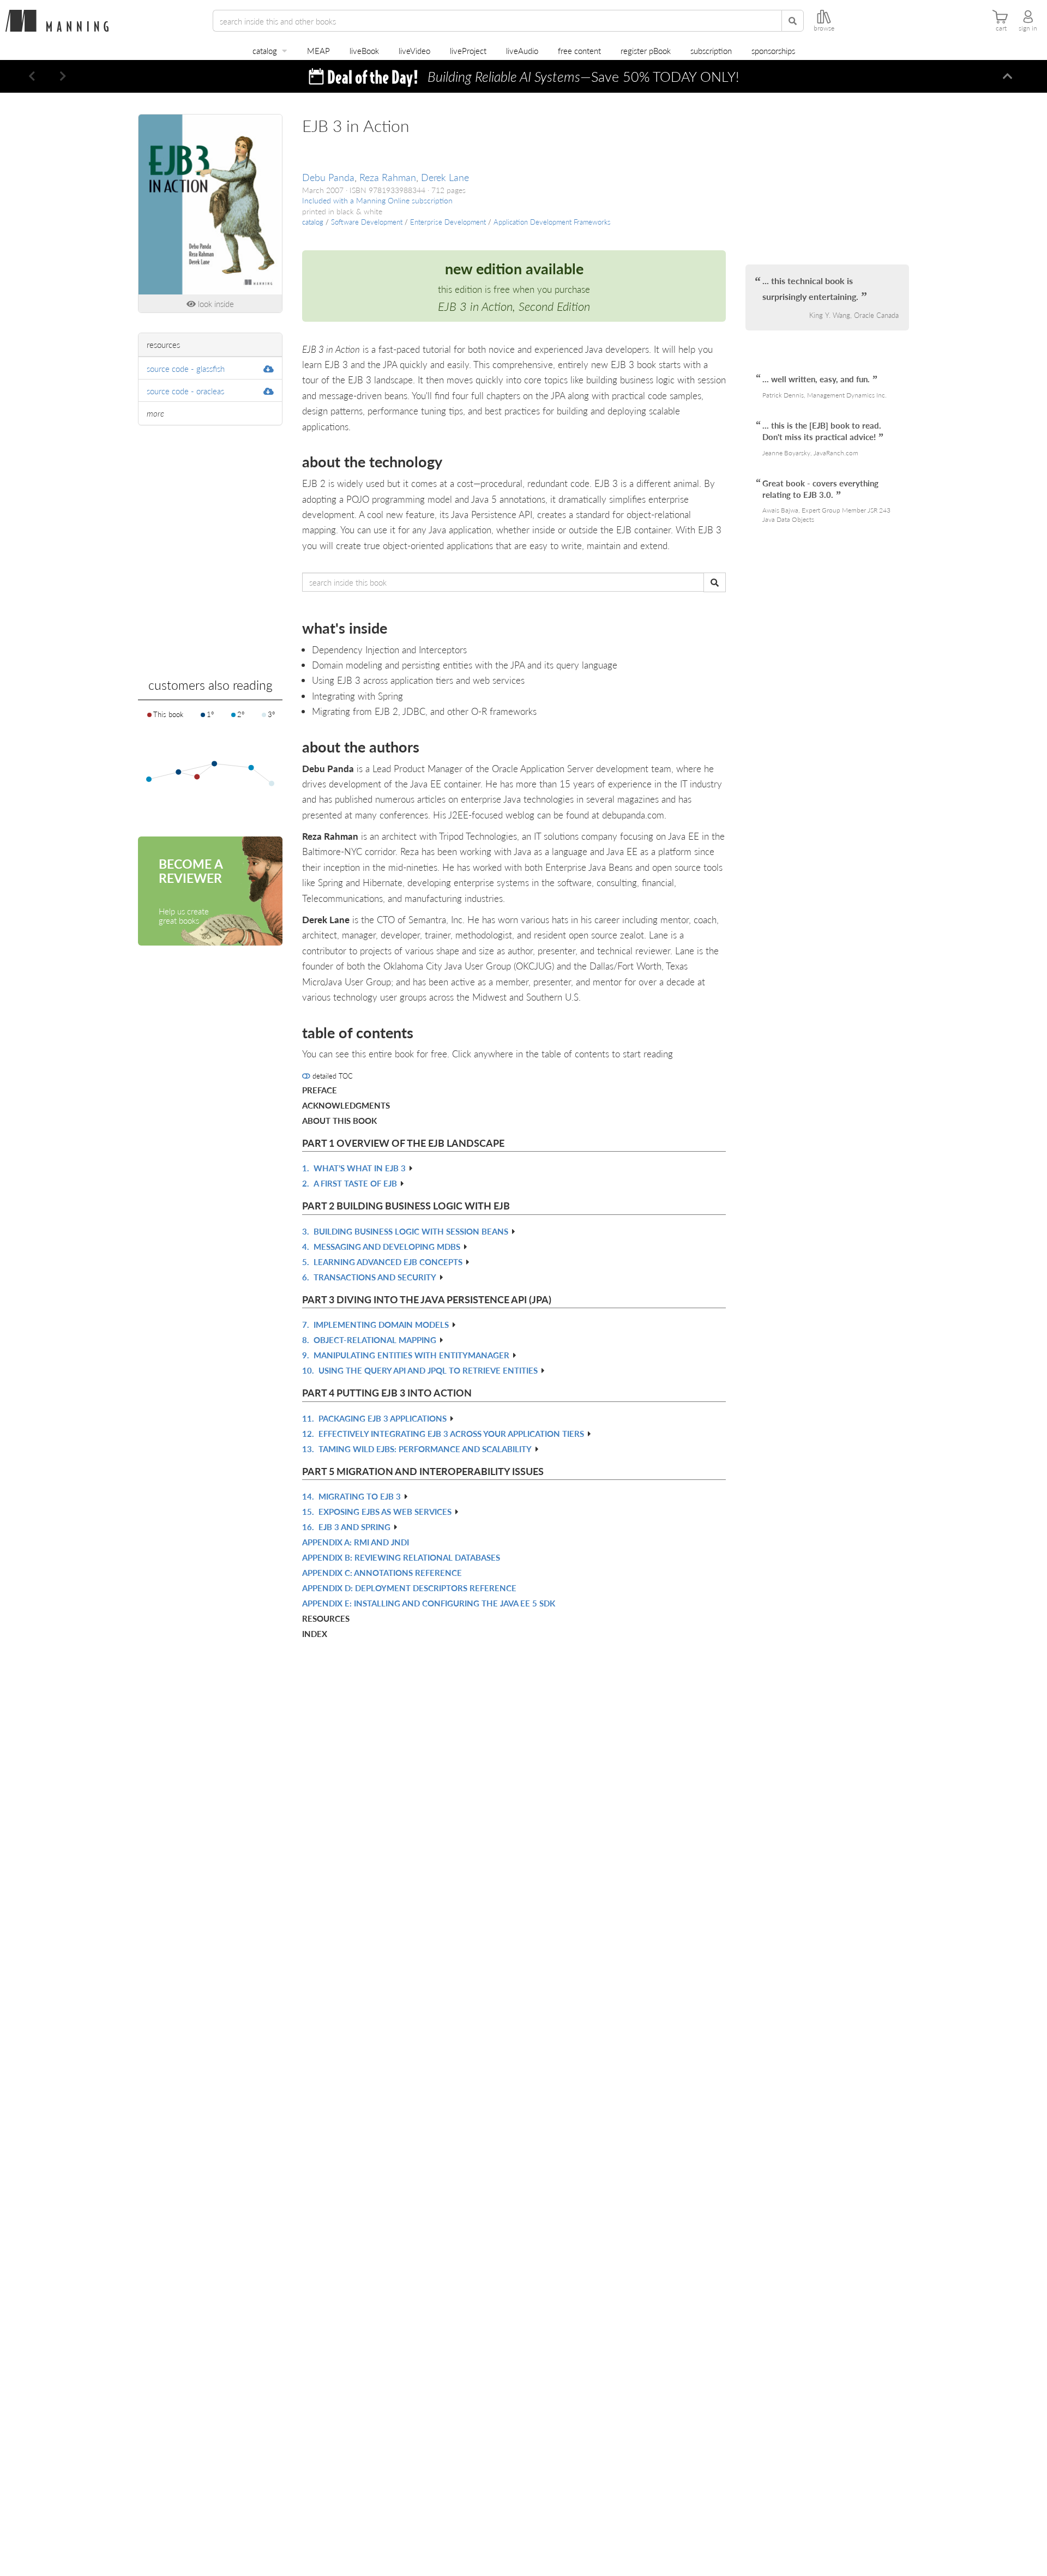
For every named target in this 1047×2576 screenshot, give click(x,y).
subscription (711, 50)
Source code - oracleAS (185, 391)
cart (1001, 28)
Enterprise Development (448, 222)
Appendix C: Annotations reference (382, 1572)
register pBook (646, 50)
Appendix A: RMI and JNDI (356, 1542)
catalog (265, 50)
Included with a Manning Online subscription (377, 200)
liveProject (468, 50)
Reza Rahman (388, 177)
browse (824, 28)
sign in (1028, 28)
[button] (32, 76)
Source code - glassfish (186, 368)
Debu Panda (328, 177)
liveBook (364, 50)
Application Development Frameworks (552, 222)
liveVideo (414, 50)
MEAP (318, 50)
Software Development (367, 222)
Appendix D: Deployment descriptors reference (409, 1588)
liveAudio (522, 50)
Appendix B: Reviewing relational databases (401, 1557)
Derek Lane (445, 177)
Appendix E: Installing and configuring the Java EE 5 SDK (429, 1603)
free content (579, 50)
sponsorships (773, 50)
